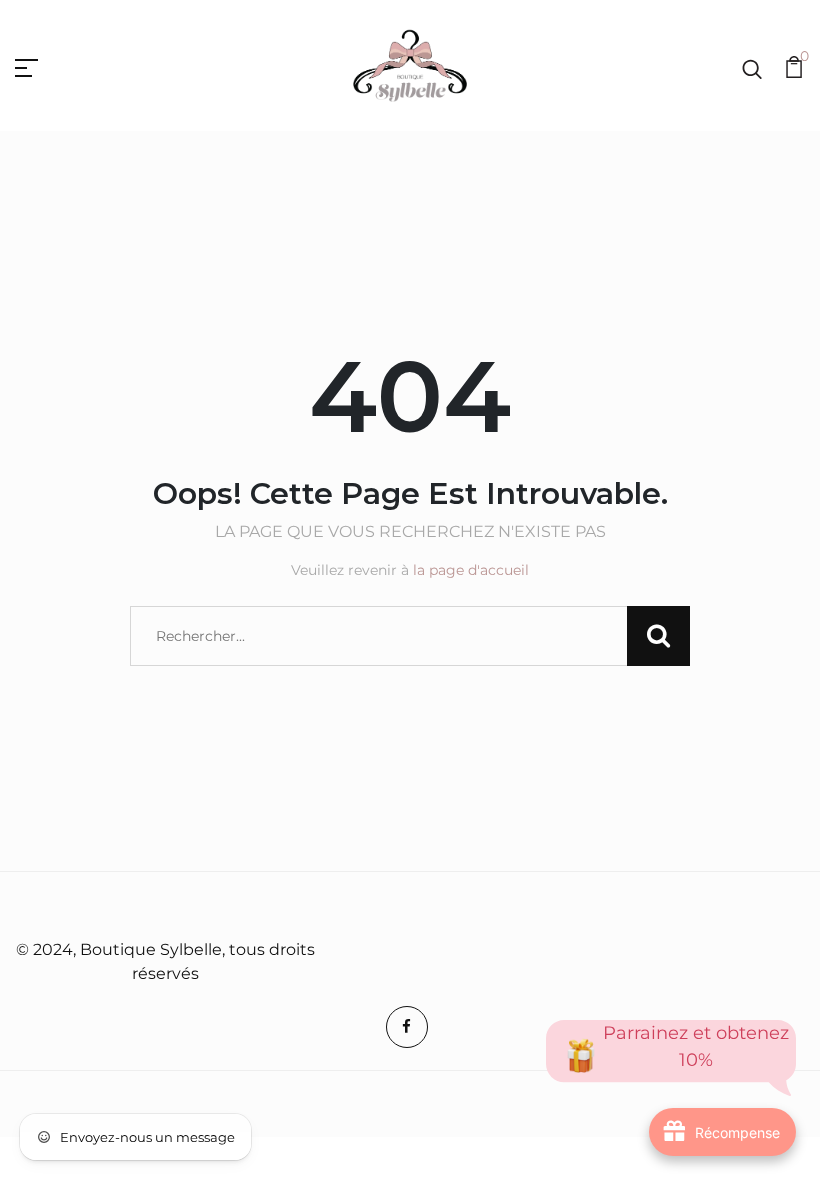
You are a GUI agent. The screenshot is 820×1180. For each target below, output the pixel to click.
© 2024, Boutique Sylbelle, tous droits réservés (165, 961)
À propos (390, 907)
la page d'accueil (471, 570)
